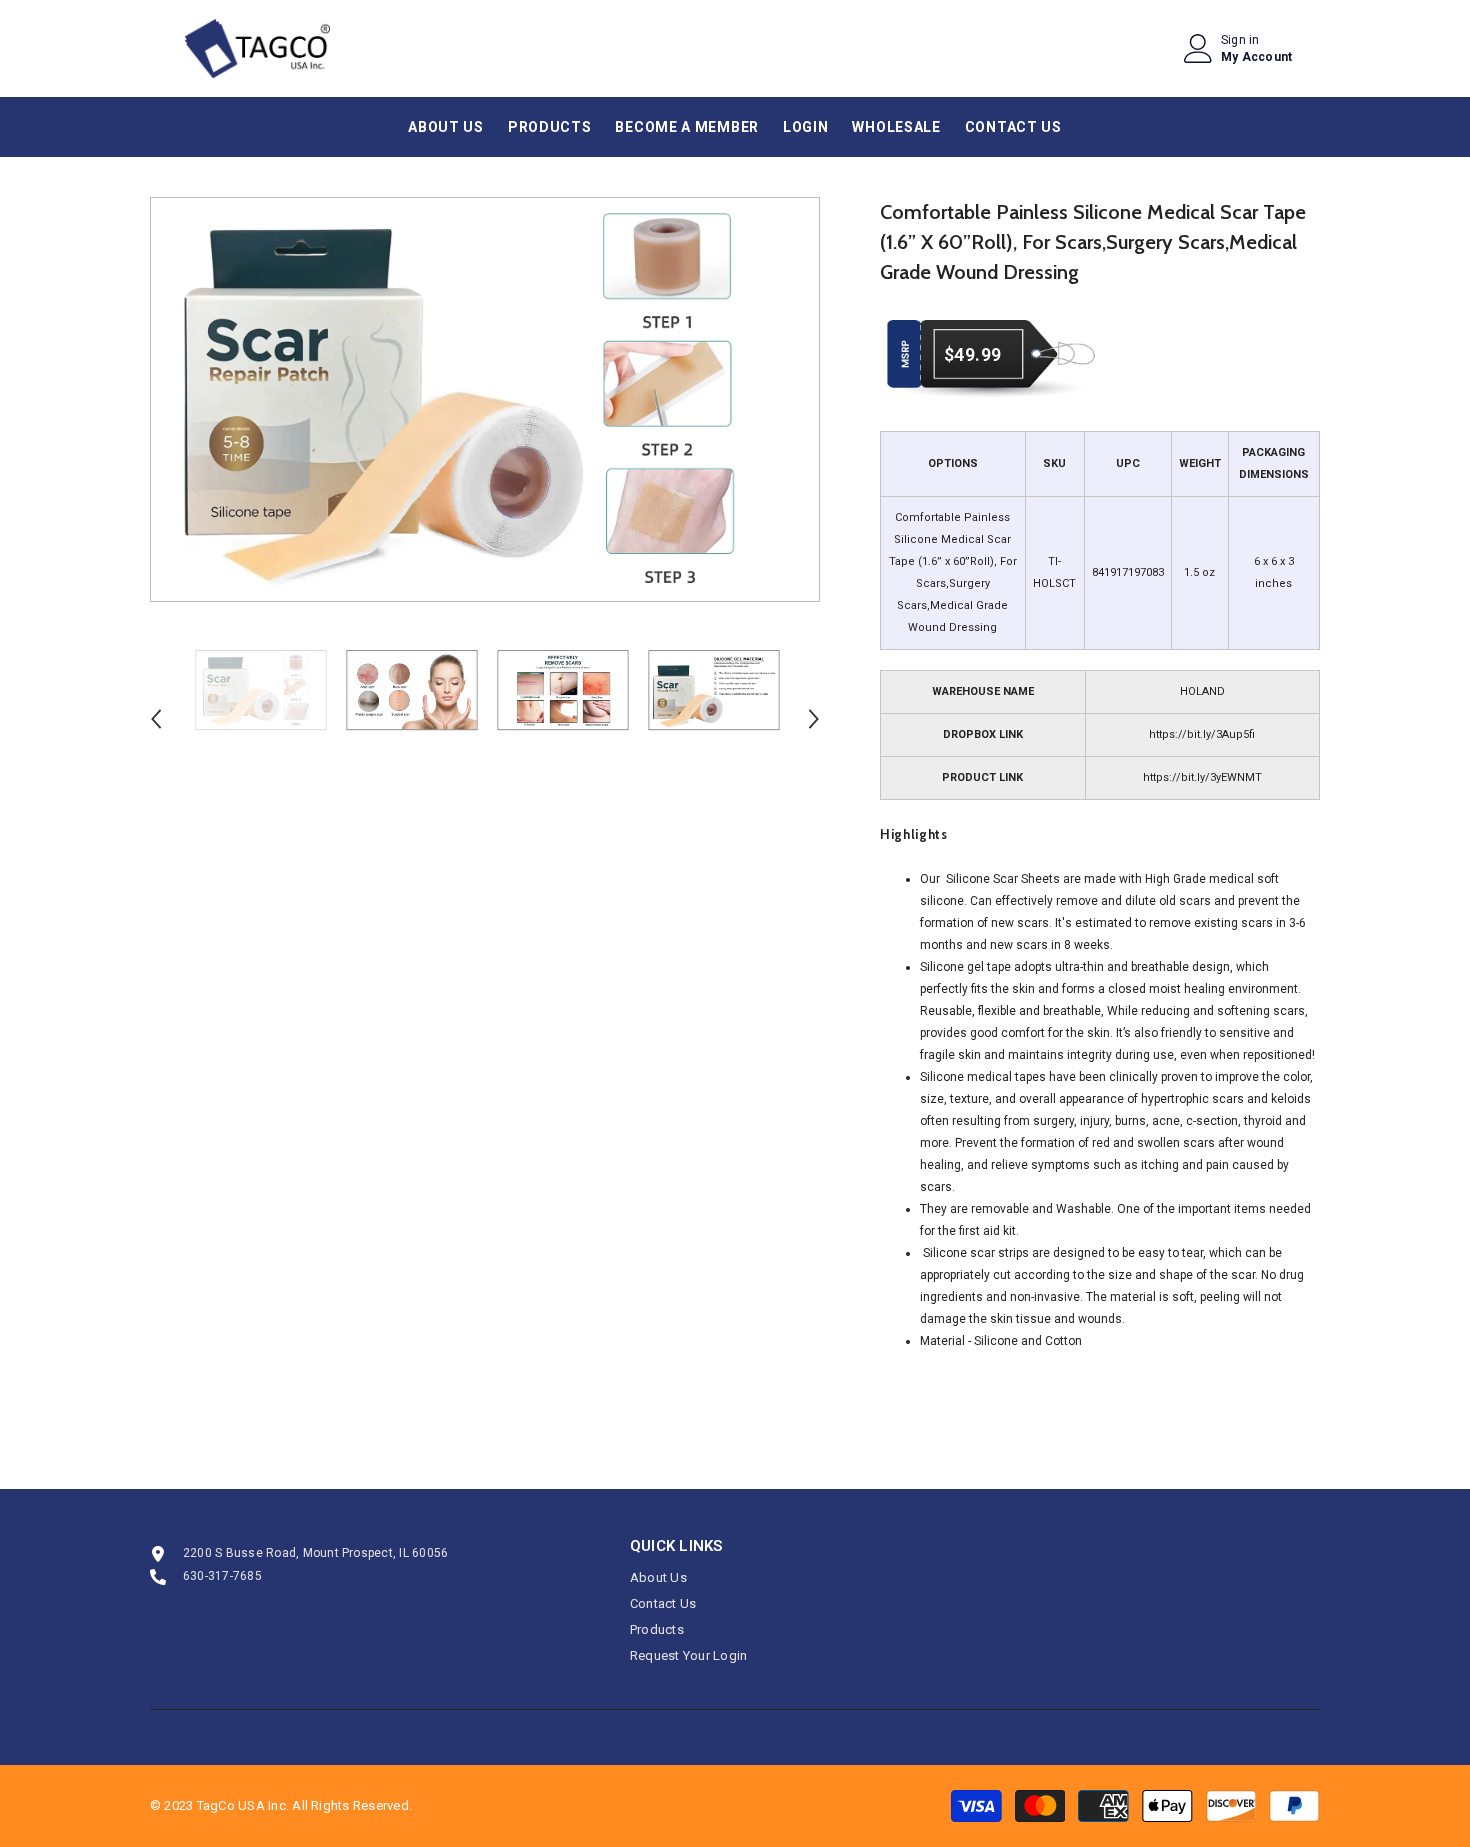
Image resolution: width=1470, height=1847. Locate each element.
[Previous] (156, 719)
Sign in (1240, 40)
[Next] (814, 719)
